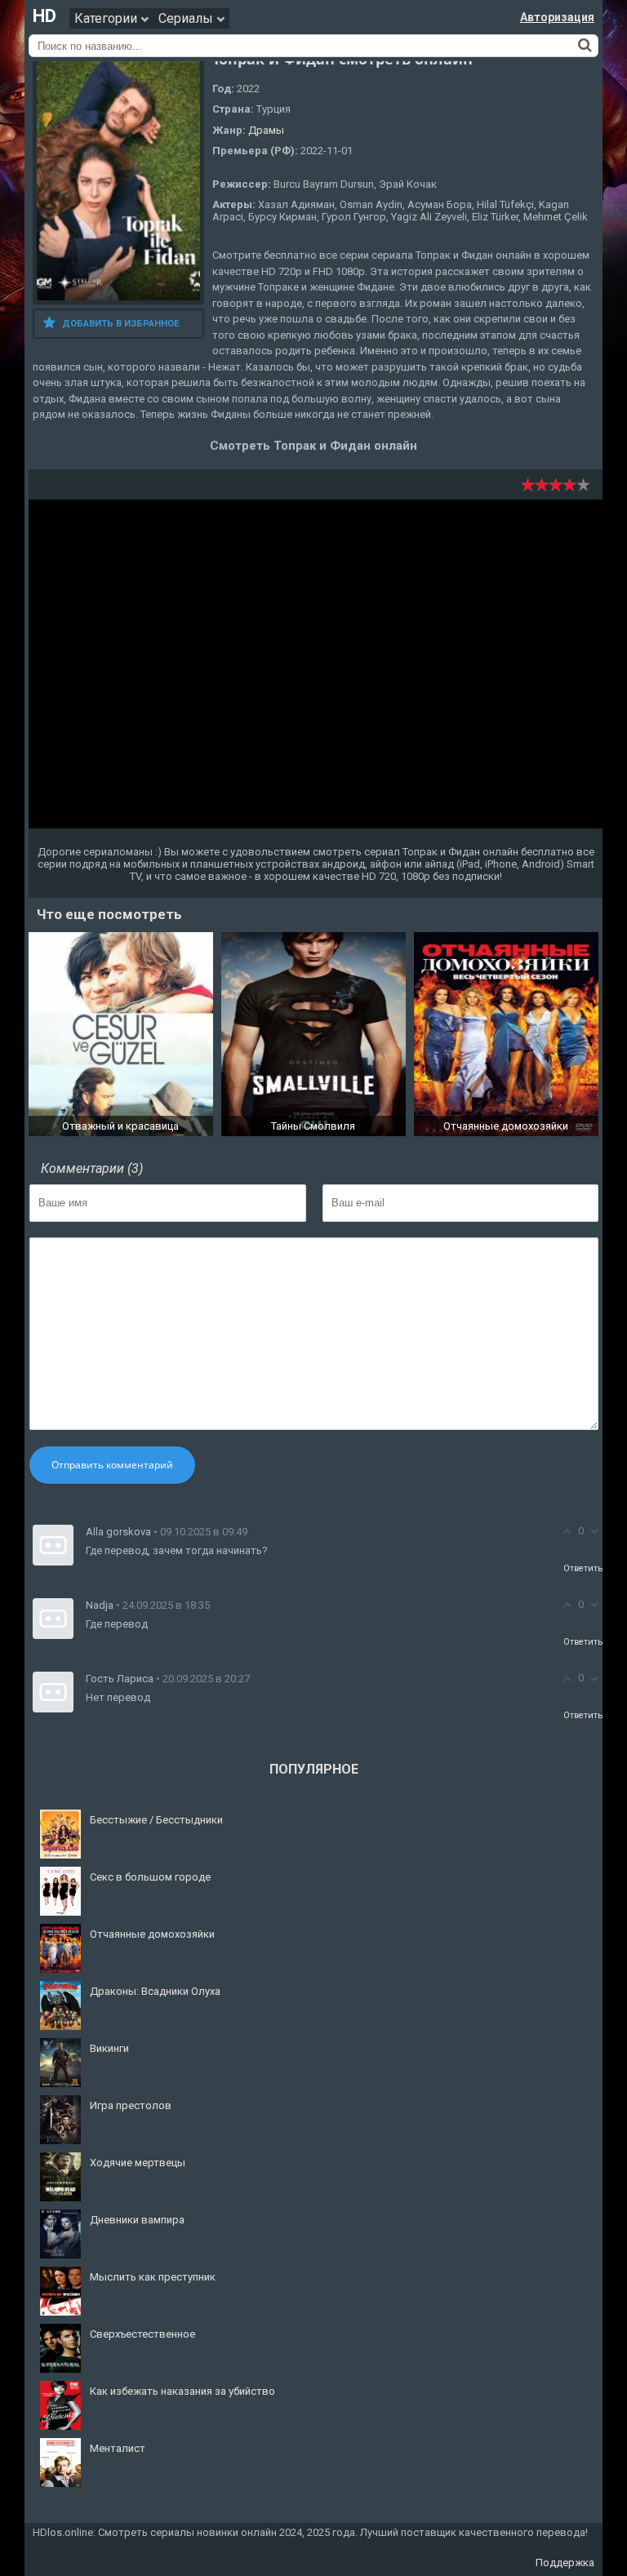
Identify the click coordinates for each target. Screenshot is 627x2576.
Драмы (266, 130)
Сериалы (187, 18)
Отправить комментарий (112, 1465)
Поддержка (565, 2563)
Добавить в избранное (120, 324)
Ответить (583, 1568)
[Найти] (585, 45)
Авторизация (557, 17)
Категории (107, 18)
